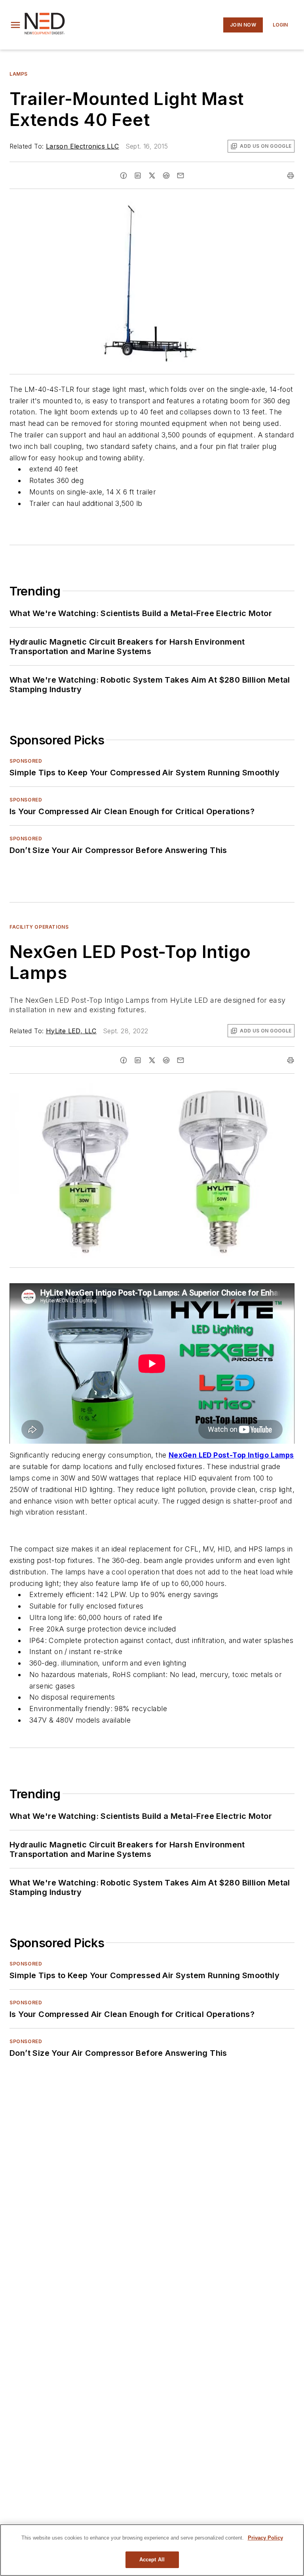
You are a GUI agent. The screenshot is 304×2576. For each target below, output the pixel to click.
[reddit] (166, 176)
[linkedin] (138, 176)
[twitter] (152, 176)
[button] (15, 25)
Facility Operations (39, 927)
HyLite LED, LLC (71, 1031)
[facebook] (123, 176)
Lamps (19, 74)
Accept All (152, 2560)
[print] (291, 176)
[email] (180, 176)
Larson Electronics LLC (83, 146)
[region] (152, 2550)
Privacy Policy (265, 2538)
